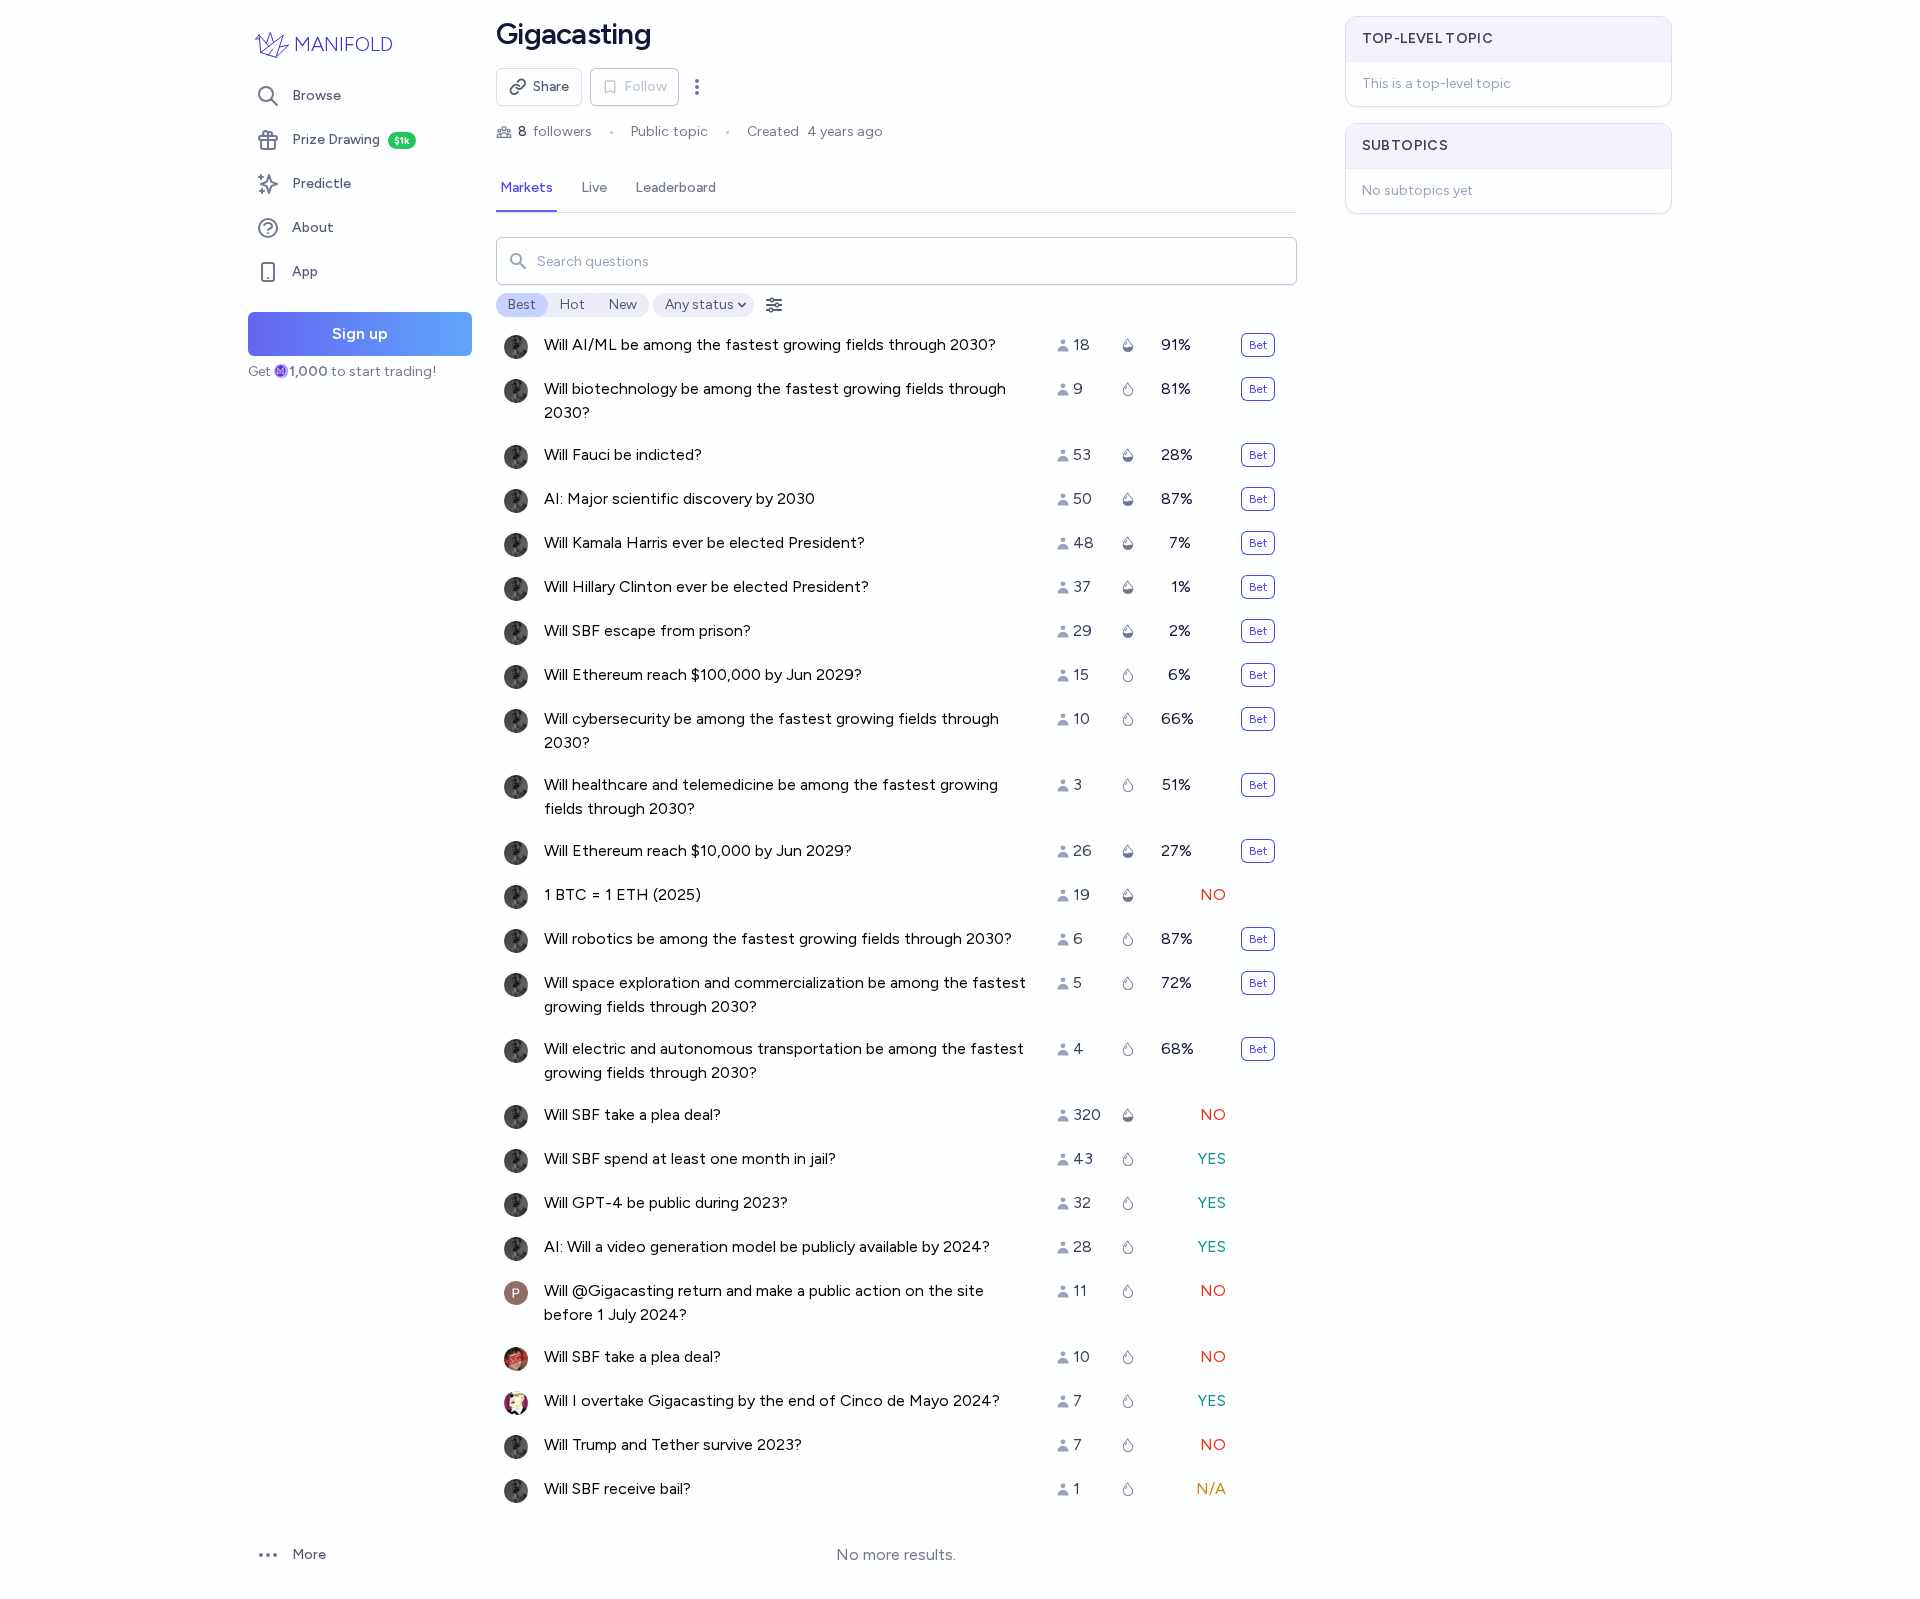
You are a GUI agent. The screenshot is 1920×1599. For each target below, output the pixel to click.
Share (551, 86)
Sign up (360, 333)
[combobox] (896, 261)
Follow (645, 86)
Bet (1258, 345)
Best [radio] (522, 304)
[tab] (526, 189)
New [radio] (623, 304)
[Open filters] (774, 305)
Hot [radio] (572, 304)
